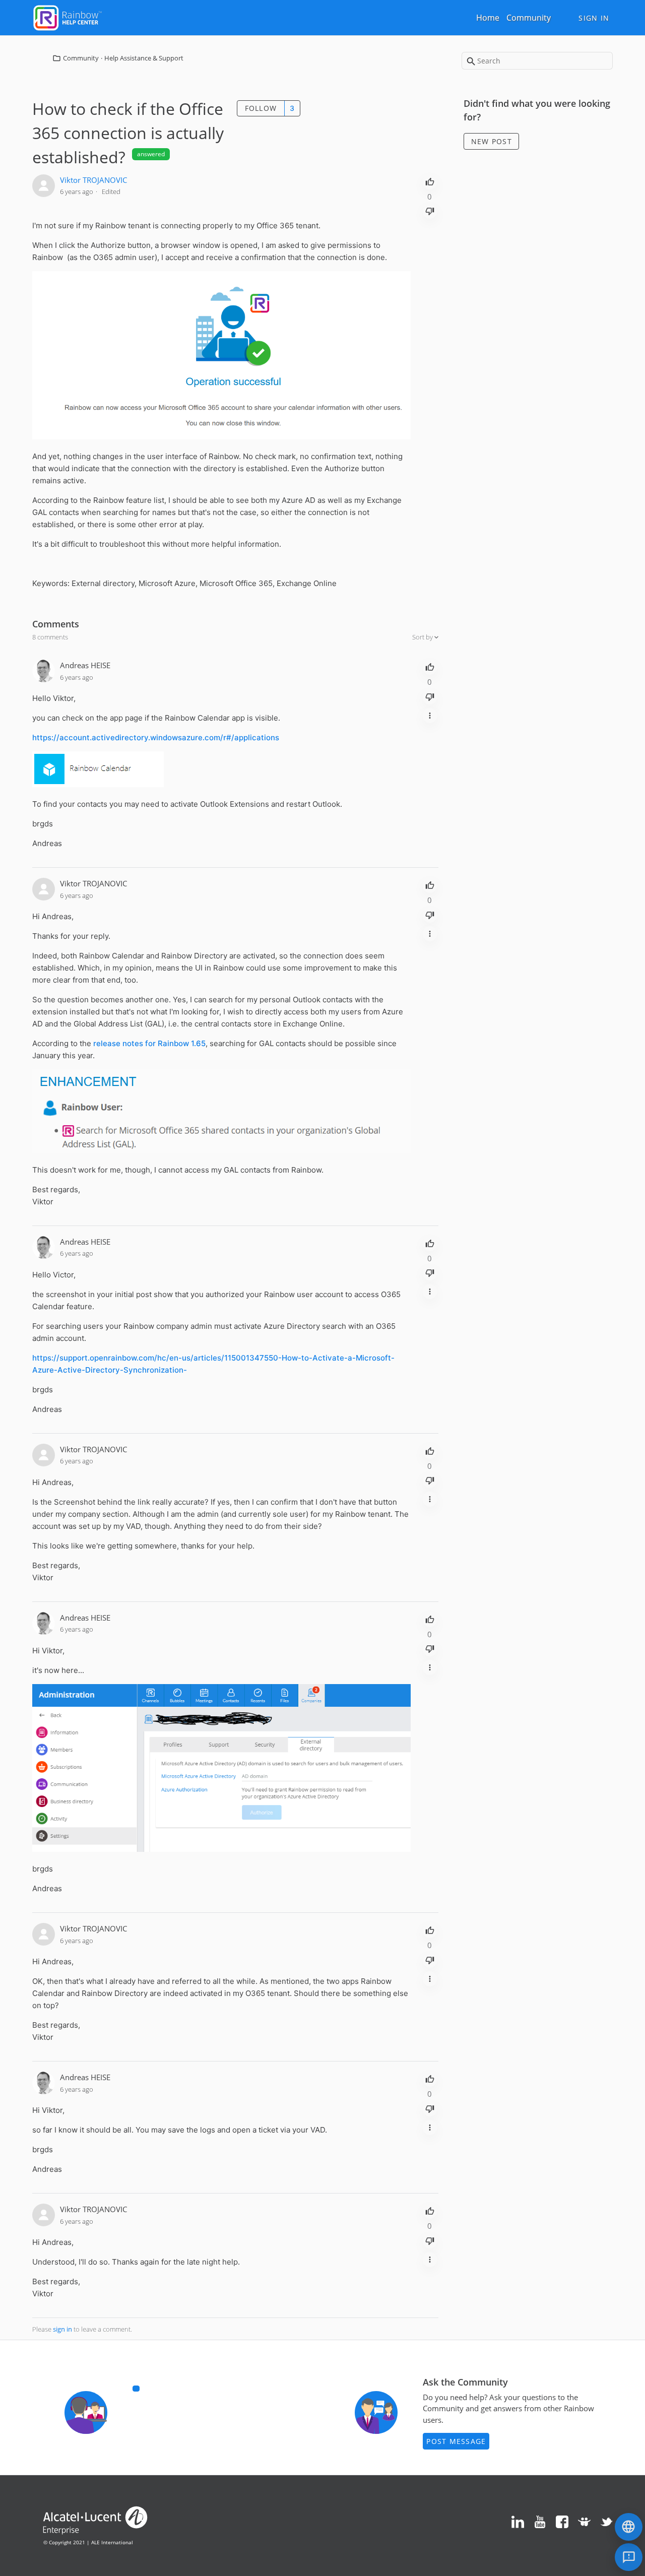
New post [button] (492, 141)
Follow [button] (261, 108)
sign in (62, 2329)
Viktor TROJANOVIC (93, 180)
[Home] (68, 17)
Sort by (423, 637)
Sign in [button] (594, 18)
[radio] (430, 181)
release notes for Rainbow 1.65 (149, 1043)
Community (529, 18)
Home (488, 18)
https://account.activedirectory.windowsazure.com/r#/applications (156, 737)
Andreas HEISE (85, 665)
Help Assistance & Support (144, 58)
